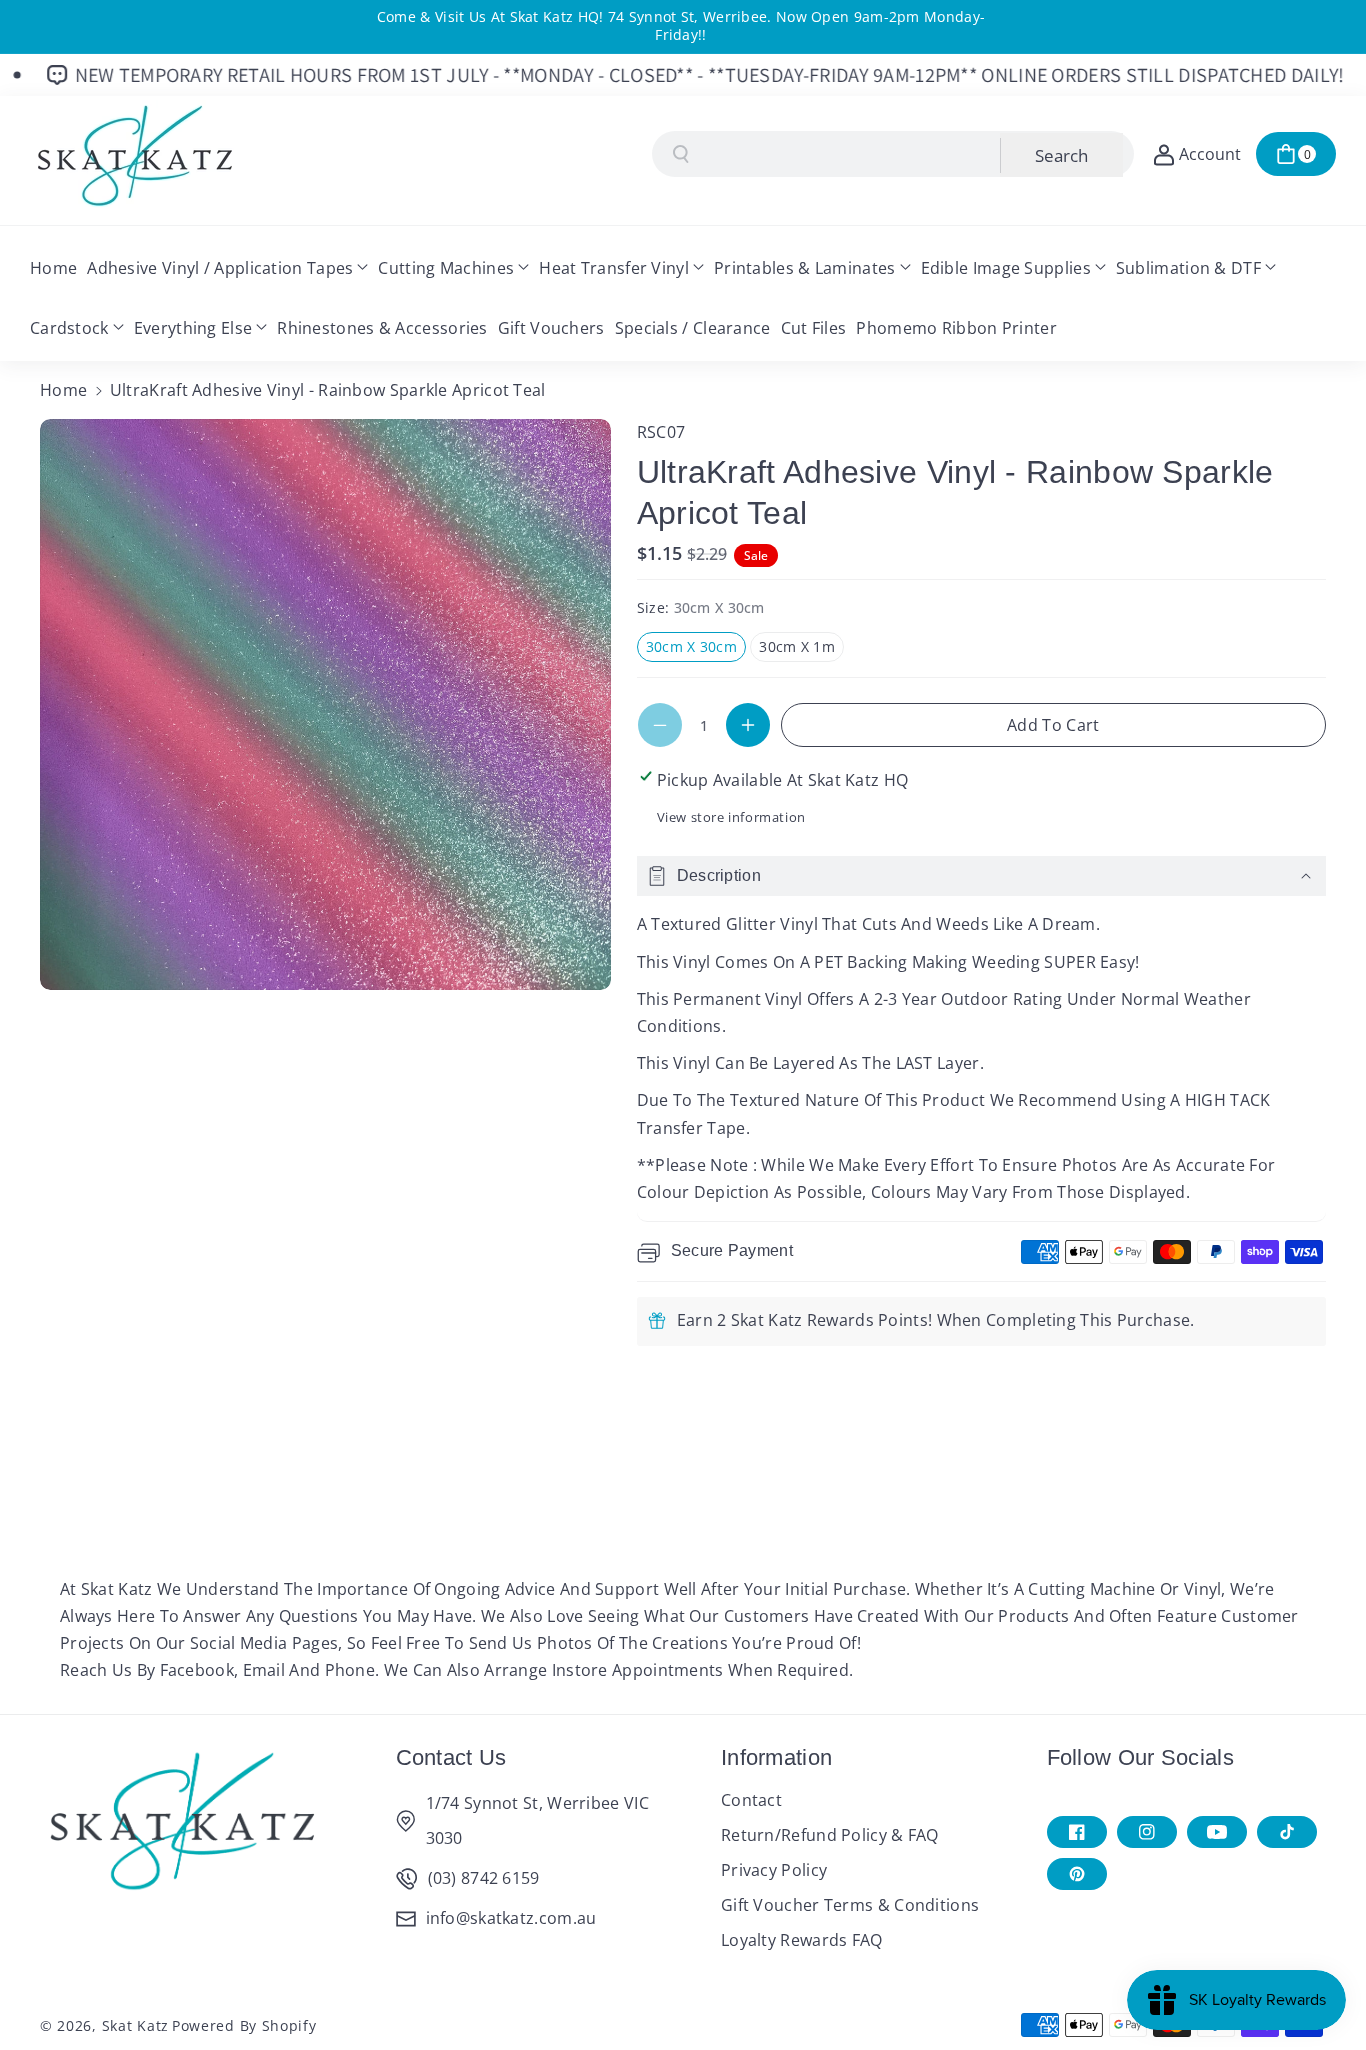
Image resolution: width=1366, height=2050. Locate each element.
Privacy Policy (774, 1870)
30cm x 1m (801, 649)
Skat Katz (135, 2025)
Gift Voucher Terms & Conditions (850, 1905)
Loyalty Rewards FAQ (802, 1940)
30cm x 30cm (696, 649)
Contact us (451, 1757)
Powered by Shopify (244, 2025)
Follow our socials (1140, 1757)
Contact (751, 1800)
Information (776, 1757)
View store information (731, 817)
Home (63, 390)
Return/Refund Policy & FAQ (830, 1835)
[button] (1296, 154)
